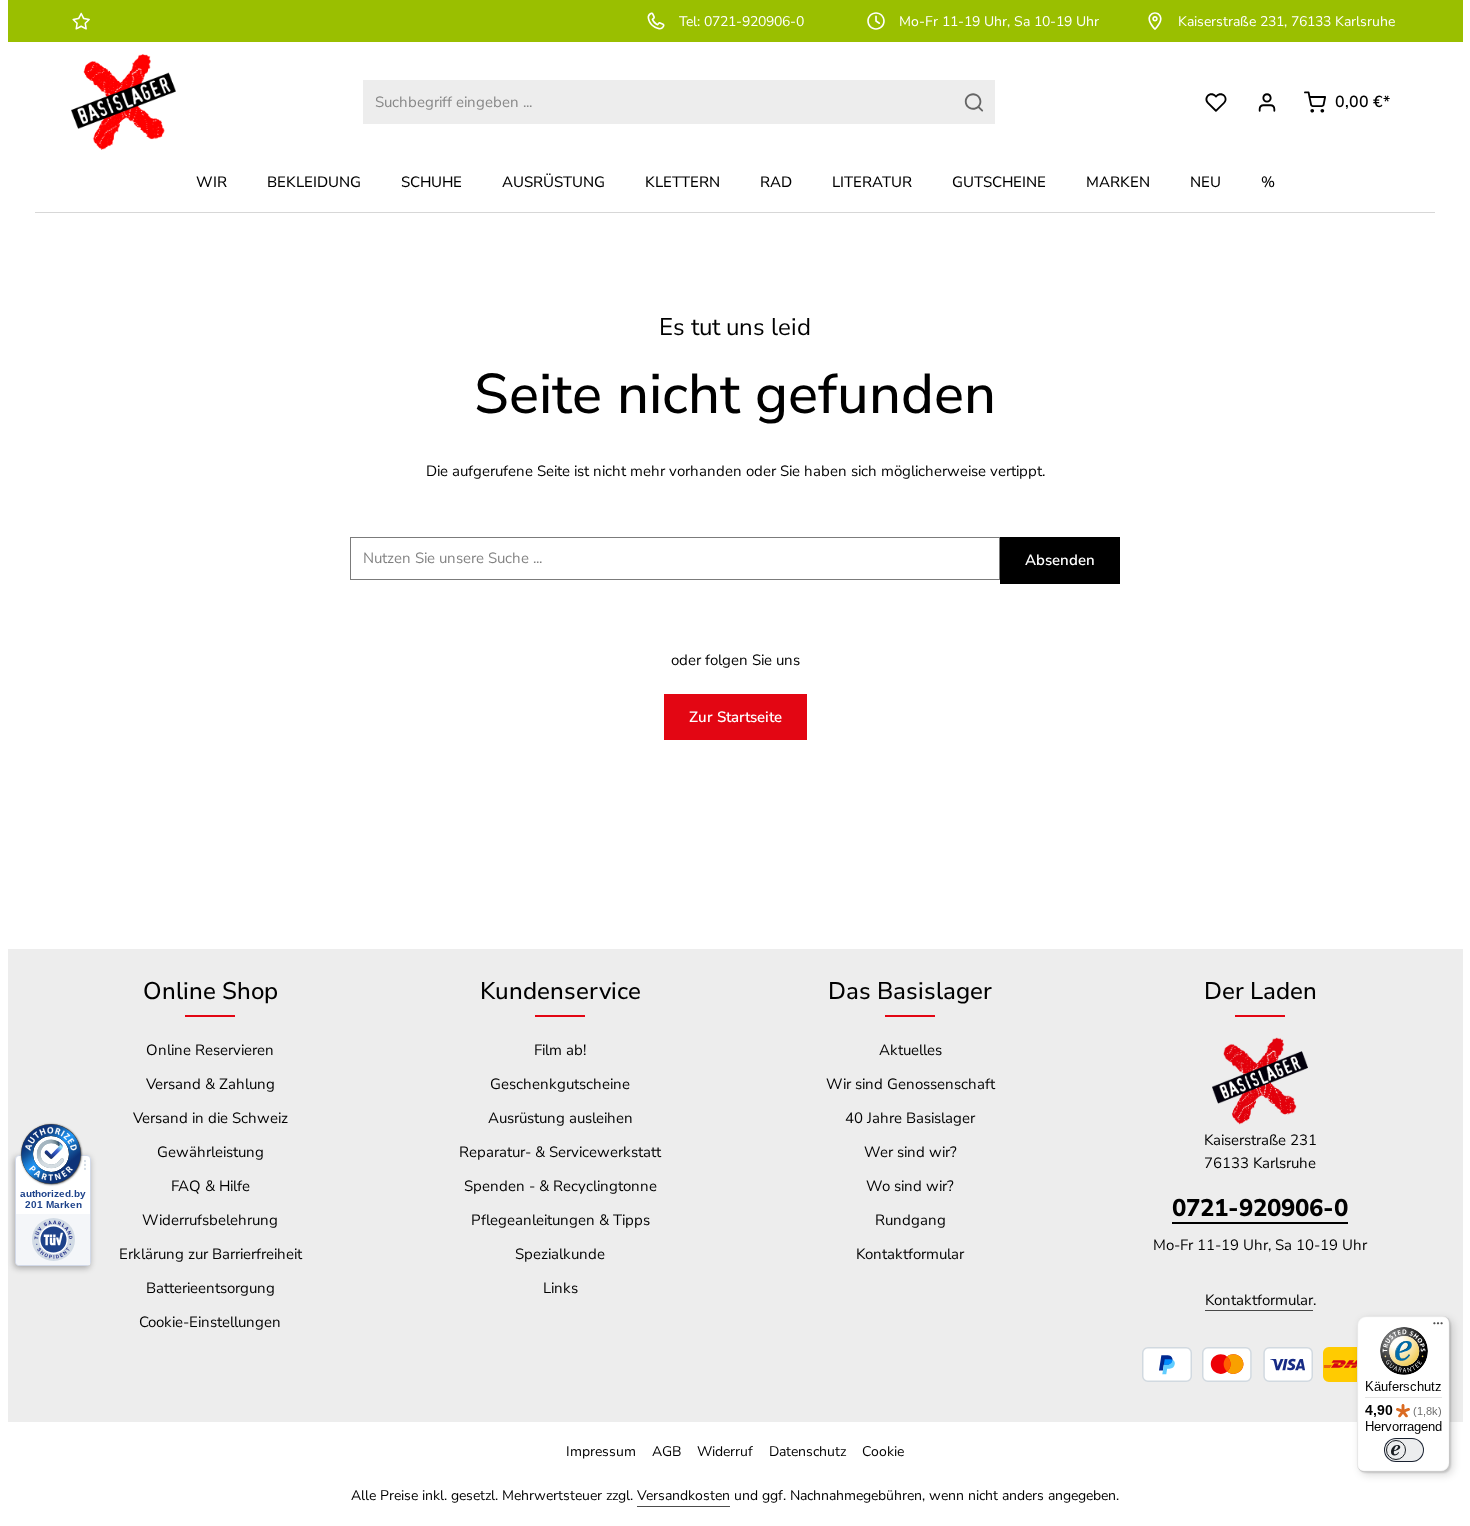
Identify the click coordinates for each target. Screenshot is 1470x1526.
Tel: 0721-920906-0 (741, 21)
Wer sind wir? (910, 1152)
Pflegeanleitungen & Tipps (560, 1220)
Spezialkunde (560, 1254)
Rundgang (910, 1220)
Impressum (601, 1451)
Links (560, 1288)
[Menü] (1438, 1328)
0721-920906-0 (1260, 1208)
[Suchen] (974, 102)
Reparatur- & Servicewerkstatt (560, 1152)
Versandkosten (683, 1495)
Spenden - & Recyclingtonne (560, 1186)
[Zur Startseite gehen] (123, 102)
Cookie (883, 1451)
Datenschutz (807, 1451)
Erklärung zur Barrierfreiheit (210, 1254)
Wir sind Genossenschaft (910, 1084)
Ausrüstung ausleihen (560, 1118)
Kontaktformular (910, 1254)
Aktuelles (910, 1050)
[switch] (1404, 1450)
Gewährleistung (210, 1152)
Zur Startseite (735, 717)
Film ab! (560, 1050)
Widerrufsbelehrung (210, 1220)
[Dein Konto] (1267, 102)
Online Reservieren (210, 1050)
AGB (666, 1451)
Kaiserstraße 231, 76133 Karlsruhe (1286, 21)
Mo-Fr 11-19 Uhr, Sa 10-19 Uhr (999, 21)
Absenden (1060, 560)
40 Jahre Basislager (910, 1118)
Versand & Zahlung (210, 1084)
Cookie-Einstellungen (210, 1322)
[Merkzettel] (1216, 102)
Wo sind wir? (910, 1186)
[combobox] (658, 102)
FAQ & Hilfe (210, 1186)
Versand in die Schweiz (210, 1118)
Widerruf (725, 1451)
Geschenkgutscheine (560, 1084)
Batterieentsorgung (210, 1288)
